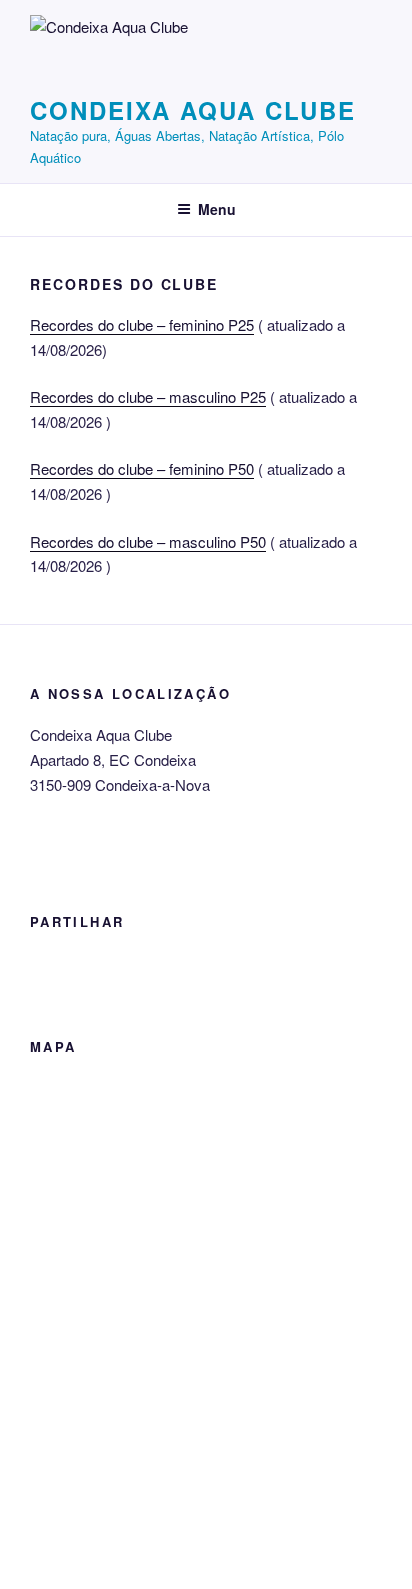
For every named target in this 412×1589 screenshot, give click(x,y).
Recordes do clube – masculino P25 (148, 396)
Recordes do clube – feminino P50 (142, 468)
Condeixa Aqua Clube (192, 110)
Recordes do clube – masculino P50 (148, 541)
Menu (217, 209)
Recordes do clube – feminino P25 (142, 324)
